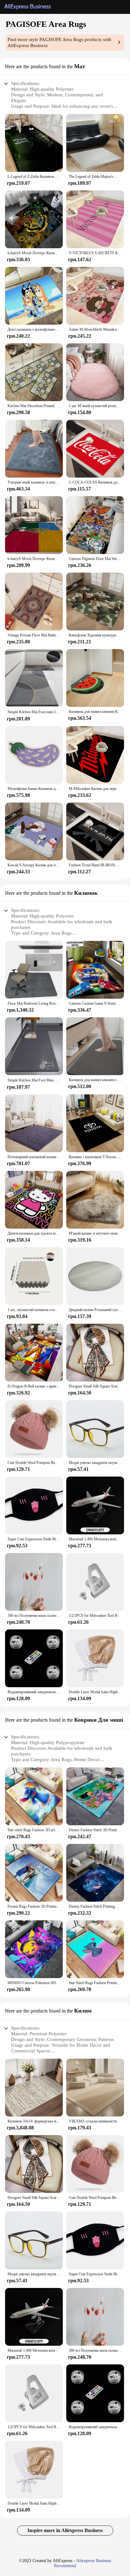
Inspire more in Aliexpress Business (65, 2530)
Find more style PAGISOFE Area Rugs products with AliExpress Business (59, 42)
